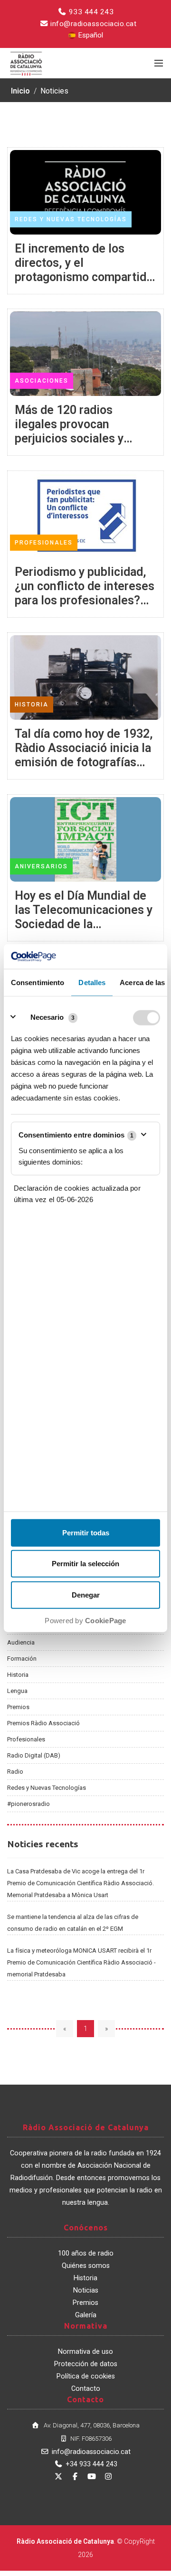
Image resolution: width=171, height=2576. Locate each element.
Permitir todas (86, 1532)
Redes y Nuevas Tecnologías (47, 1788)
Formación (22, 1659)
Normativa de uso (85, 2352)
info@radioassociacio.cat (93, 24)
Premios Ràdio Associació (43, 1723)
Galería (86, 2315)
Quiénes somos (86, 2266)
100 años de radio (86, 2253)
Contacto (86, 2389)
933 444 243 (90, 12)
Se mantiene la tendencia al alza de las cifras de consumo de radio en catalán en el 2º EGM (73, 1923)
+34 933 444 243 (91, 2464)
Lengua (17, 1691)
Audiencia (21, 1642)
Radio (15, 1772)
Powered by (85, 1620)
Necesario (47, 1017)
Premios (18, 1707)
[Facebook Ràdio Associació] (75, 2477)
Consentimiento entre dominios (76, 1135)
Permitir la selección (85, 1564)
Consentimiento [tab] (38, 982)
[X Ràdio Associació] (58, 2477)
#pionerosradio (28, 1804)
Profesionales (26, 1739)
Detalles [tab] (92, 982)
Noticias (86, 2290)
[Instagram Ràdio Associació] (108, 2477)
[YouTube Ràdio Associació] (92, 2477)
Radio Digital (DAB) (34, 1755)
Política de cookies (86, 2376)
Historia (18, 1675)
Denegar (86, 1594)
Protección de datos (86, 2364)
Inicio (20, 91)
